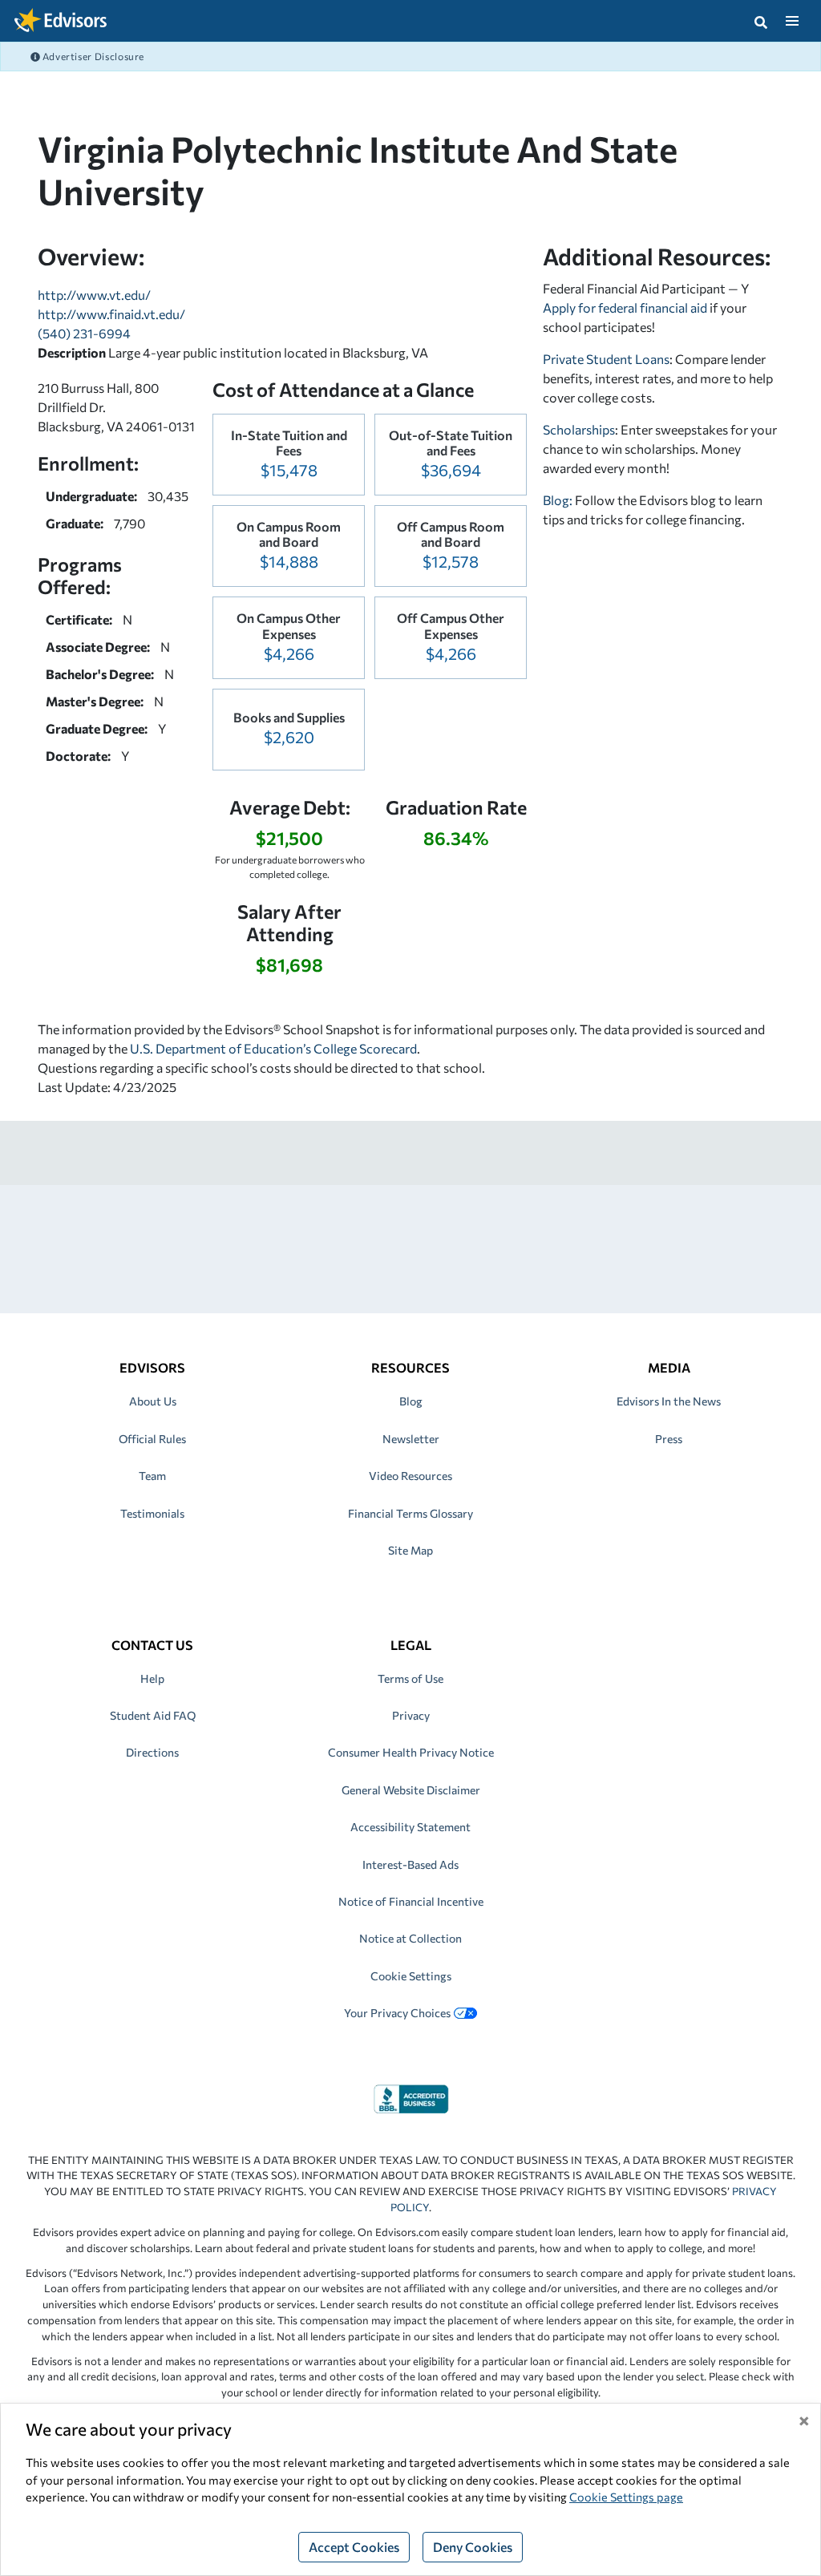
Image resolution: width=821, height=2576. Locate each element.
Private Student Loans (606, 359)
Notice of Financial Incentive (411, 1901)
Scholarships (579, 429)
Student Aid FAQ (153, 1715)
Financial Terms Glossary (410, 1513)
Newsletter (411, 1439)
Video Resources (410, 1476)
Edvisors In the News (669, 1401)
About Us (153, 1401)
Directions (152, 1752)
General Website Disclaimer (411, 1790)
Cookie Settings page (626, 2497)
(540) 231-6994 (84, 333)
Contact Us (152, 1645)
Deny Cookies (473, 2547)
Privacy (411, 1715)
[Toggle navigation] (792, 21)
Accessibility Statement (410, 1827)
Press (669, 1439)
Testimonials (152, 1513)
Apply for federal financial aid (625, 307)
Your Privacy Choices (397, 2013)
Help (152, 1678)
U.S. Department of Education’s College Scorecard (273, 1048)
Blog (411, 1401)
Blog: (559, 500)
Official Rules (152, 1439)
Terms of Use (410, 1678)
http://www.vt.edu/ (94, 295)
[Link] (411, 2097)
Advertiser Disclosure (92, 56)
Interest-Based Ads (410, 1864)
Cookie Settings (411, 1976)
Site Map (410, 1550)
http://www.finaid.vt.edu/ (111, 314)
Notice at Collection (410, 1938)
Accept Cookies (354, 2547)
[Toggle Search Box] (761, 21)
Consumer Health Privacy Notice (411, 1752)
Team (152, 1476)
